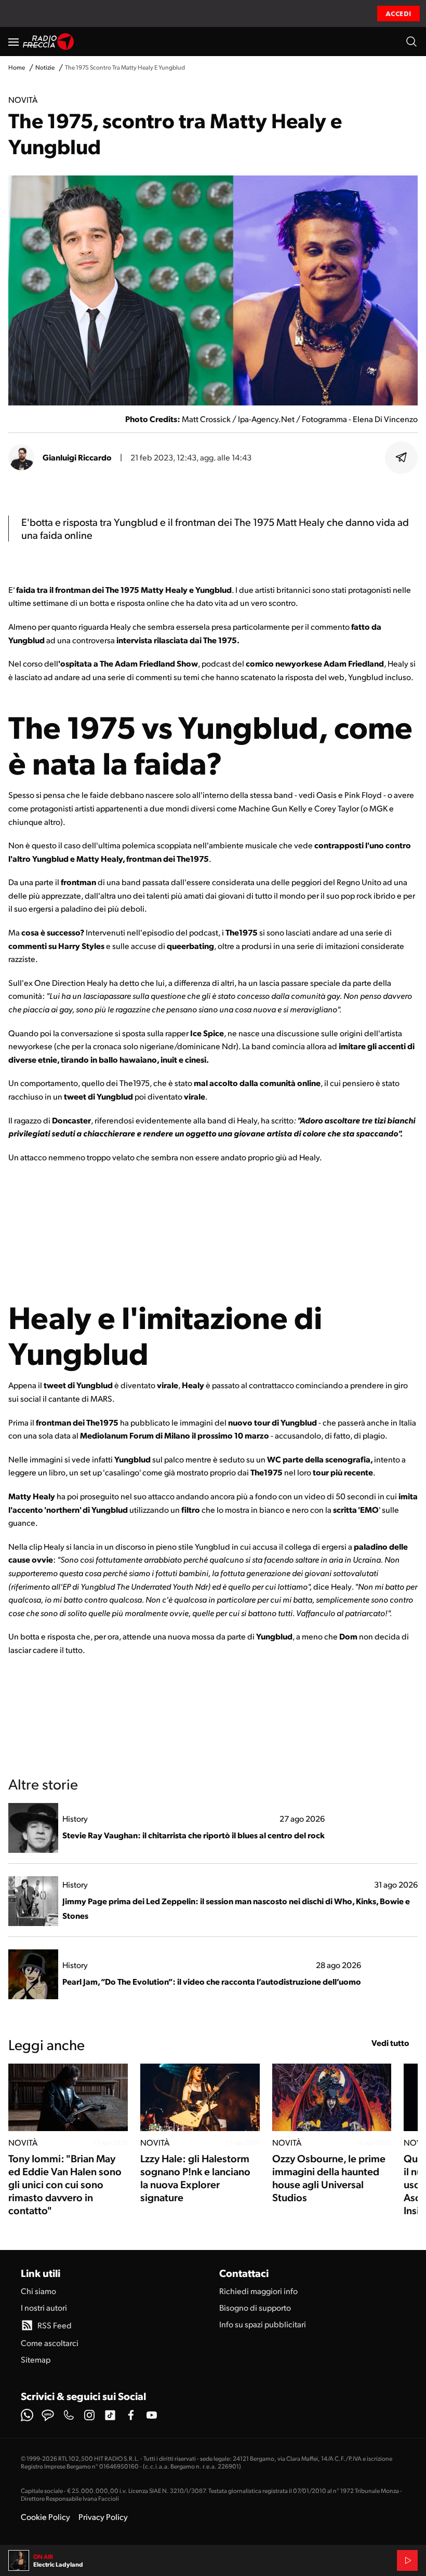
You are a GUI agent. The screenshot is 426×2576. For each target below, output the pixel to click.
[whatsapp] (27, 2415)
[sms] (48, 2415)
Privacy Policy (103, 2517)
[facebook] (131, 2415)
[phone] (69, 2415)
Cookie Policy (45, 2517)
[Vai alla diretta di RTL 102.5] (407, 2560)
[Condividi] (402, 457)
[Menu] (14, 42)
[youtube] (152, 2415)
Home (17, 67)
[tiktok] (110, 2415)
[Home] (49, 42)
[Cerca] (411, 42)
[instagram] (89, 2415)
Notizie (45, 67)
